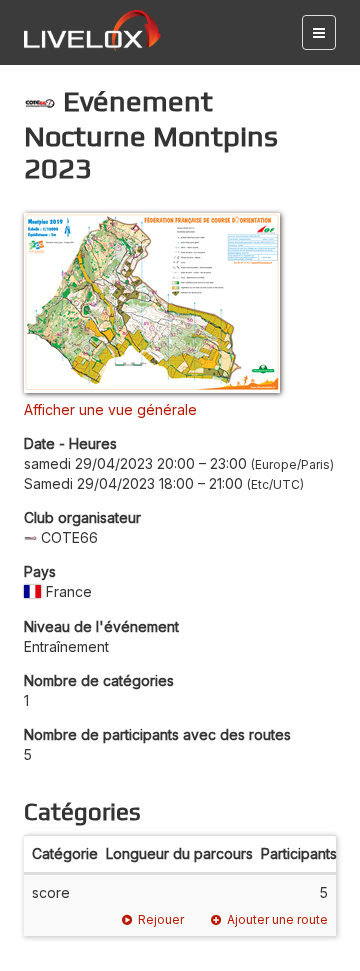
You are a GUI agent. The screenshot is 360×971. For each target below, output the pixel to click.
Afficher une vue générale (110, 409)
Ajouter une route (277, 919)
